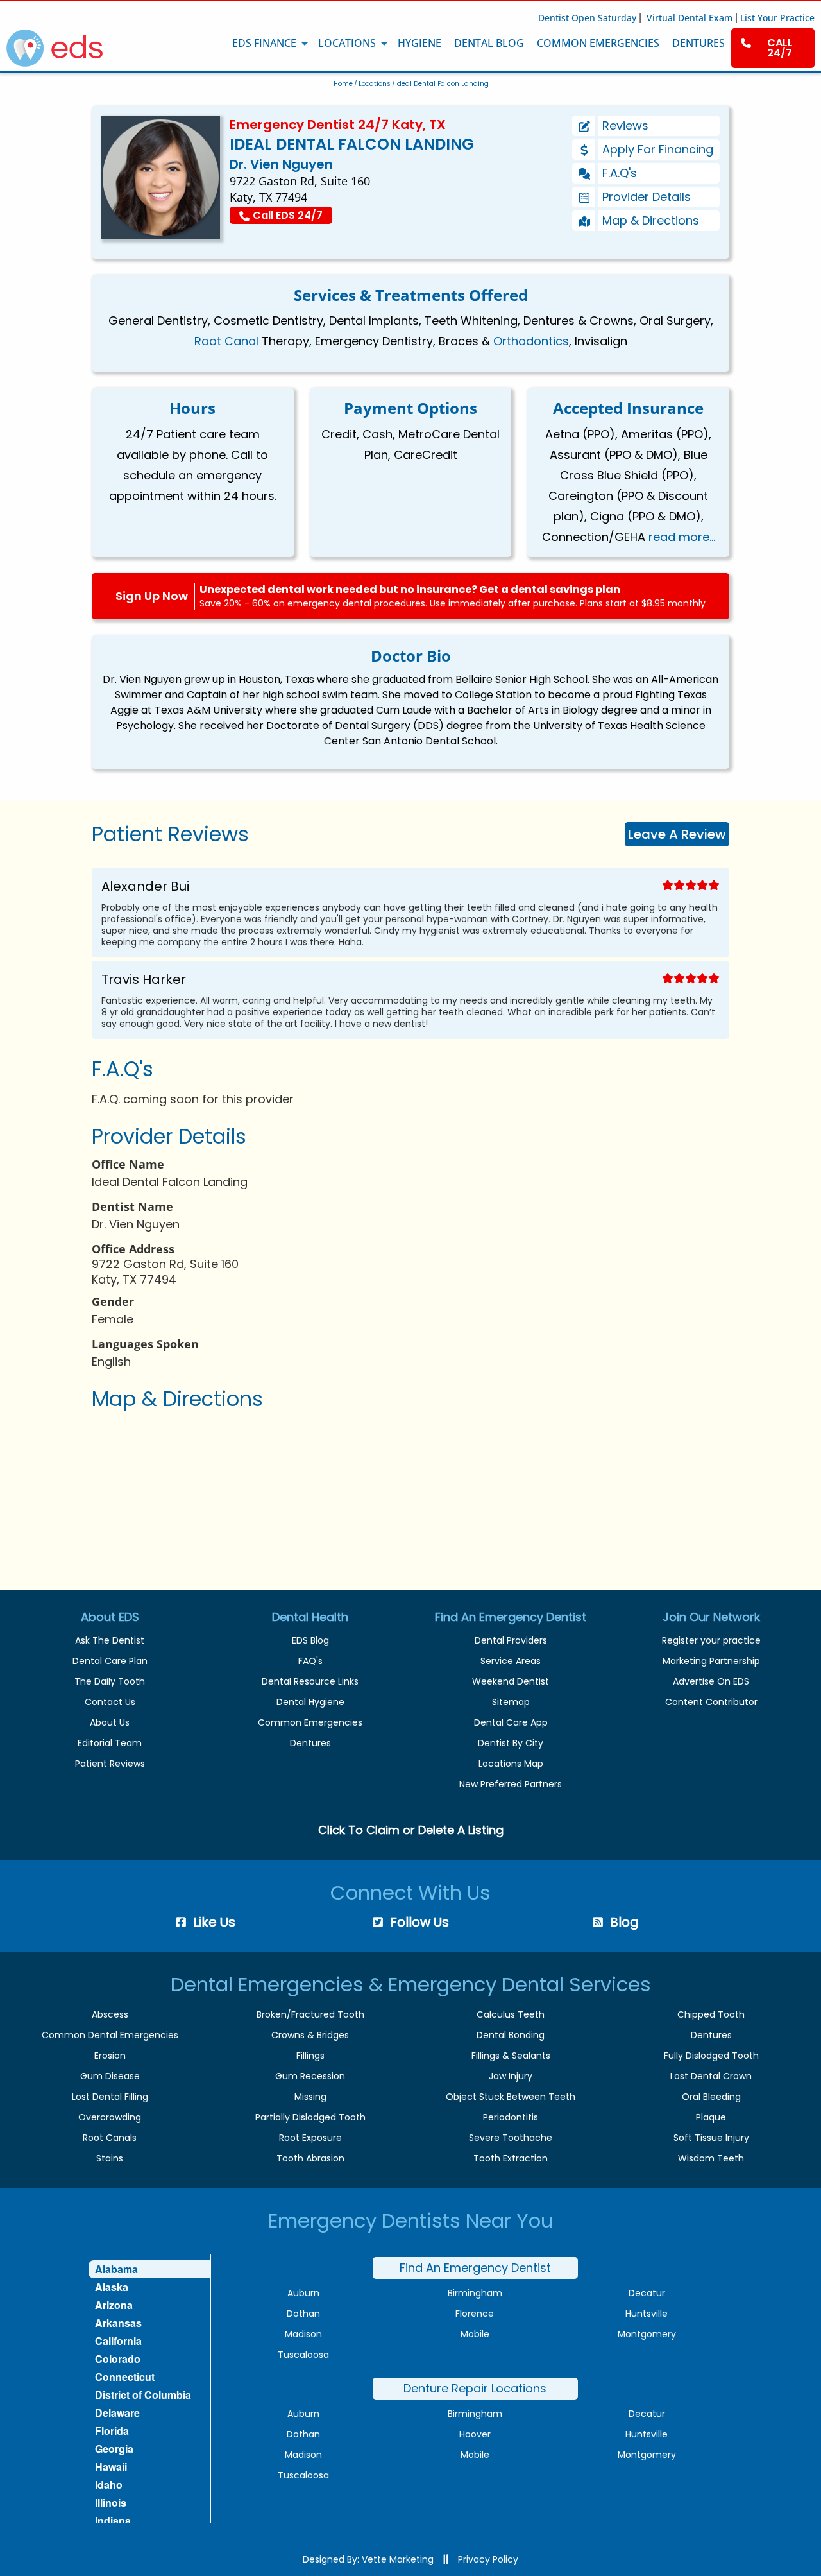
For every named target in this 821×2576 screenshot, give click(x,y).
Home (343, 84)
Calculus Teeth (511, 2014)
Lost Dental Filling (110, 2097)
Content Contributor (711, 1702)
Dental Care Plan (110, 1661)
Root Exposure (310, 2138)
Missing (310, 2097)
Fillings (310, 2056)
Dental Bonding (511, 2035)
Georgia (114, 2449)
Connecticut (125, 2377)
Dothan (303, 2314)
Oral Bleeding (711, 2097)
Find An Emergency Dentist (475, 2268)
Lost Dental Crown (711, 2076)
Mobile (475, 2334)
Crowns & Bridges (310, 2035)
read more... (682, 537)
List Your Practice (777, 18)
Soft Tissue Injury (711, 2138)
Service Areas (511, 1661)
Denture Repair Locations (475, 2388)
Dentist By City (511, 1743)
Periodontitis (511, 2117)
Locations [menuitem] (347, 43)
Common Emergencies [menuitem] (598, 43)
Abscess (110, 2014)
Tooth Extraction (511, 2158)
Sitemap (511, 1702)
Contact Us (110, 1702)
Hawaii (111, 2467)
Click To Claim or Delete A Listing (411, 1830)
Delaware (117, 2413)
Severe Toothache (511, 2138)
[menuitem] (773, 48)
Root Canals (110, 2138)
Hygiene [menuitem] (419, 43)
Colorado (118, 2359)
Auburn (303, 2293)
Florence (475, 2314)
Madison (303, 2334)
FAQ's (310, 1661)
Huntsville (647, 2314)
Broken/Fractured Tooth (310, 2014)
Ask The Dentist (110, 1640)
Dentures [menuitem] (698, 43)
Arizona (114, 2305)
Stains (110, 2158)
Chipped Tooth (711, 2014)
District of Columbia (143, 2395)
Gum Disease (110, 2076)
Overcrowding (110, 2117)
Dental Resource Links (310, 1681)
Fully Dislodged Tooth (711, 2056)
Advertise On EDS (711, 1681)
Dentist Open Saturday (587, 18)
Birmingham (475, 2293)
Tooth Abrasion (310, 2158)
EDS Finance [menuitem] (264, 43)
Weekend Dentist (511, 1681)
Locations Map (511, 1764)
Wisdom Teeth (711, 2158)
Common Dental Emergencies (110, 2035)
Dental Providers (511, 1640)
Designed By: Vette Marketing (368, 2559)
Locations (375, 84)
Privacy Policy (488, 2559)
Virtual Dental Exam (690, 18)
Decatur (647, 2293)
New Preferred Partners (511, 1784)
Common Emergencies (310, 1722)
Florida (112, 2431)
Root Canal (226, 341)
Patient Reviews (110, 1764)
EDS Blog (310, 1640)
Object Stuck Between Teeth (511, 2097)
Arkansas (118, 2323)
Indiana (113, 2520)
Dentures (310, 1743)
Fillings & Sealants (511, 2056)
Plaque (711, 2117)
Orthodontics (531, 341)
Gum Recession (310, 2076)
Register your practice (711, 1640)
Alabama (116, 2269)
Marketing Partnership (711, 1661)
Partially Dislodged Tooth (310, 2117)
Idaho (109, 2485)
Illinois (111, 2503)
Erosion (110, 2056)
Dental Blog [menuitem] (489, 43)
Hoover (475, 2434)
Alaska (112, 2287)
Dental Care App (511, 1722)
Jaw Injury (511, 2076)
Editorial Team (110, 1743)
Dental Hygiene (310, 1702)
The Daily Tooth (110, 1681)
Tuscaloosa (303, 2355)
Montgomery (647, 2334)
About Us (110, 1722)
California (118, 2341)
